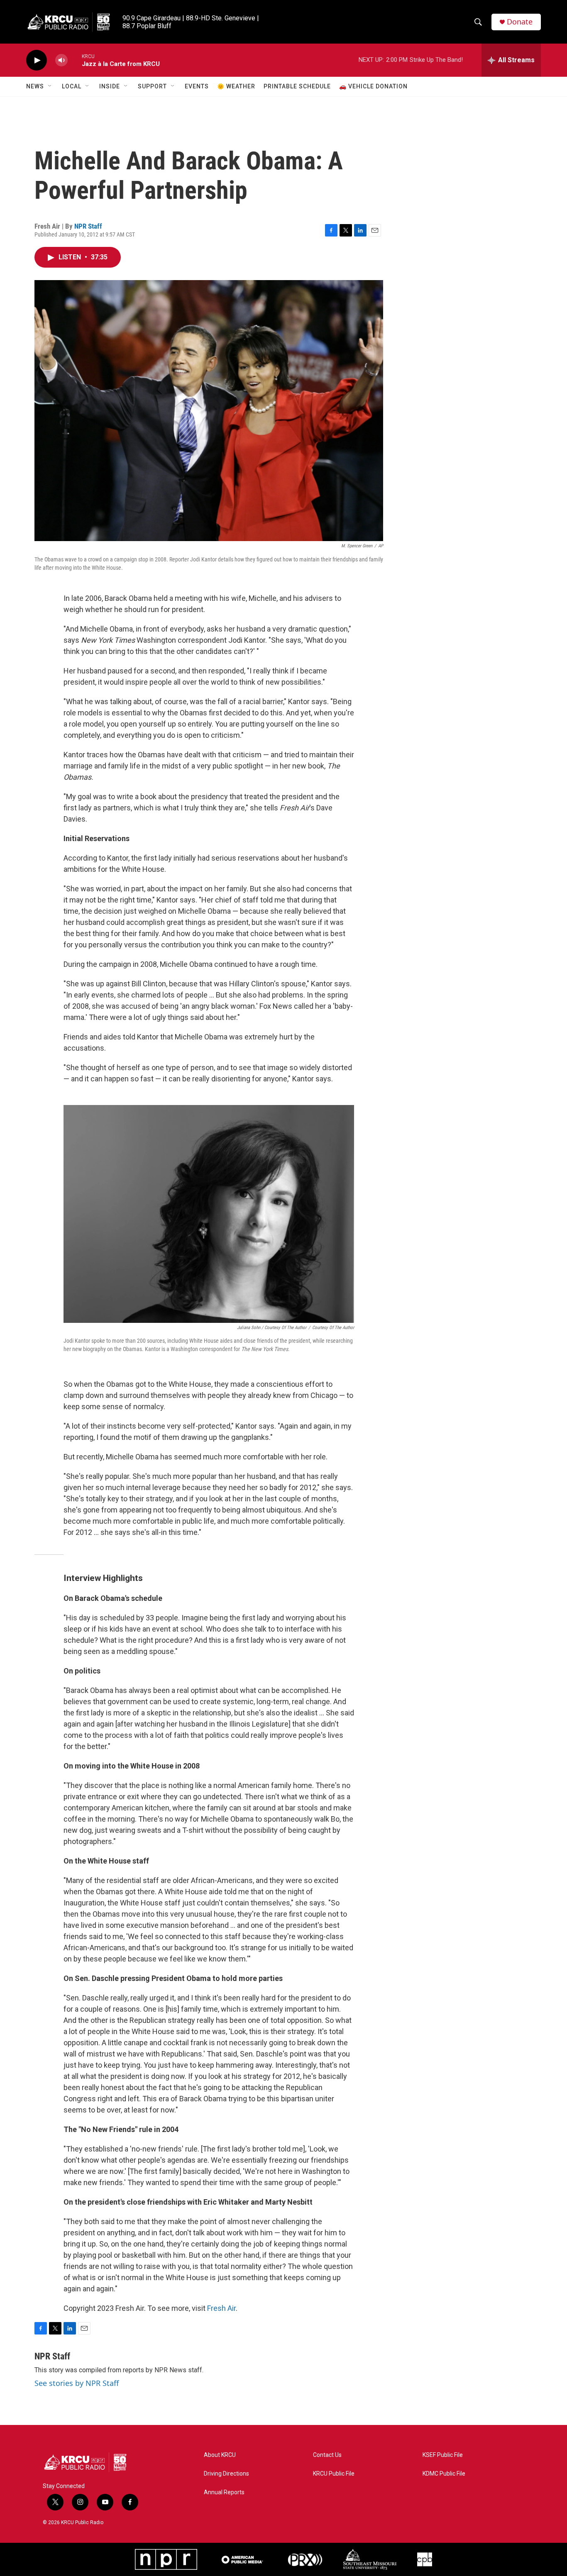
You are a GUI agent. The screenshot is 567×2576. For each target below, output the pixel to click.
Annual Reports (224, 2492)
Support (152, 86)
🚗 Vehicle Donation (373, 86)
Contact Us (327, 2455)
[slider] (75, 60)
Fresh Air (221, 2308)
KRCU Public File (334, 2474)
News (35, 86)
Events (197, 86)
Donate (520, 22)
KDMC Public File (444, 2474)
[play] (37, 60)
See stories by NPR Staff (77, 2383)
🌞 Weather (236, 86)
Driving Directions (226, 2474)
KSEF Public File (443, 2455)
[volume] (61, 60)
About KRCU (220, 2455)
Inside (110, 86)
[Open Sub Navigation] (50, 86)
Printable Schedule (297, 86)
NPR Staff (88, 226)
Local (72, 86)
